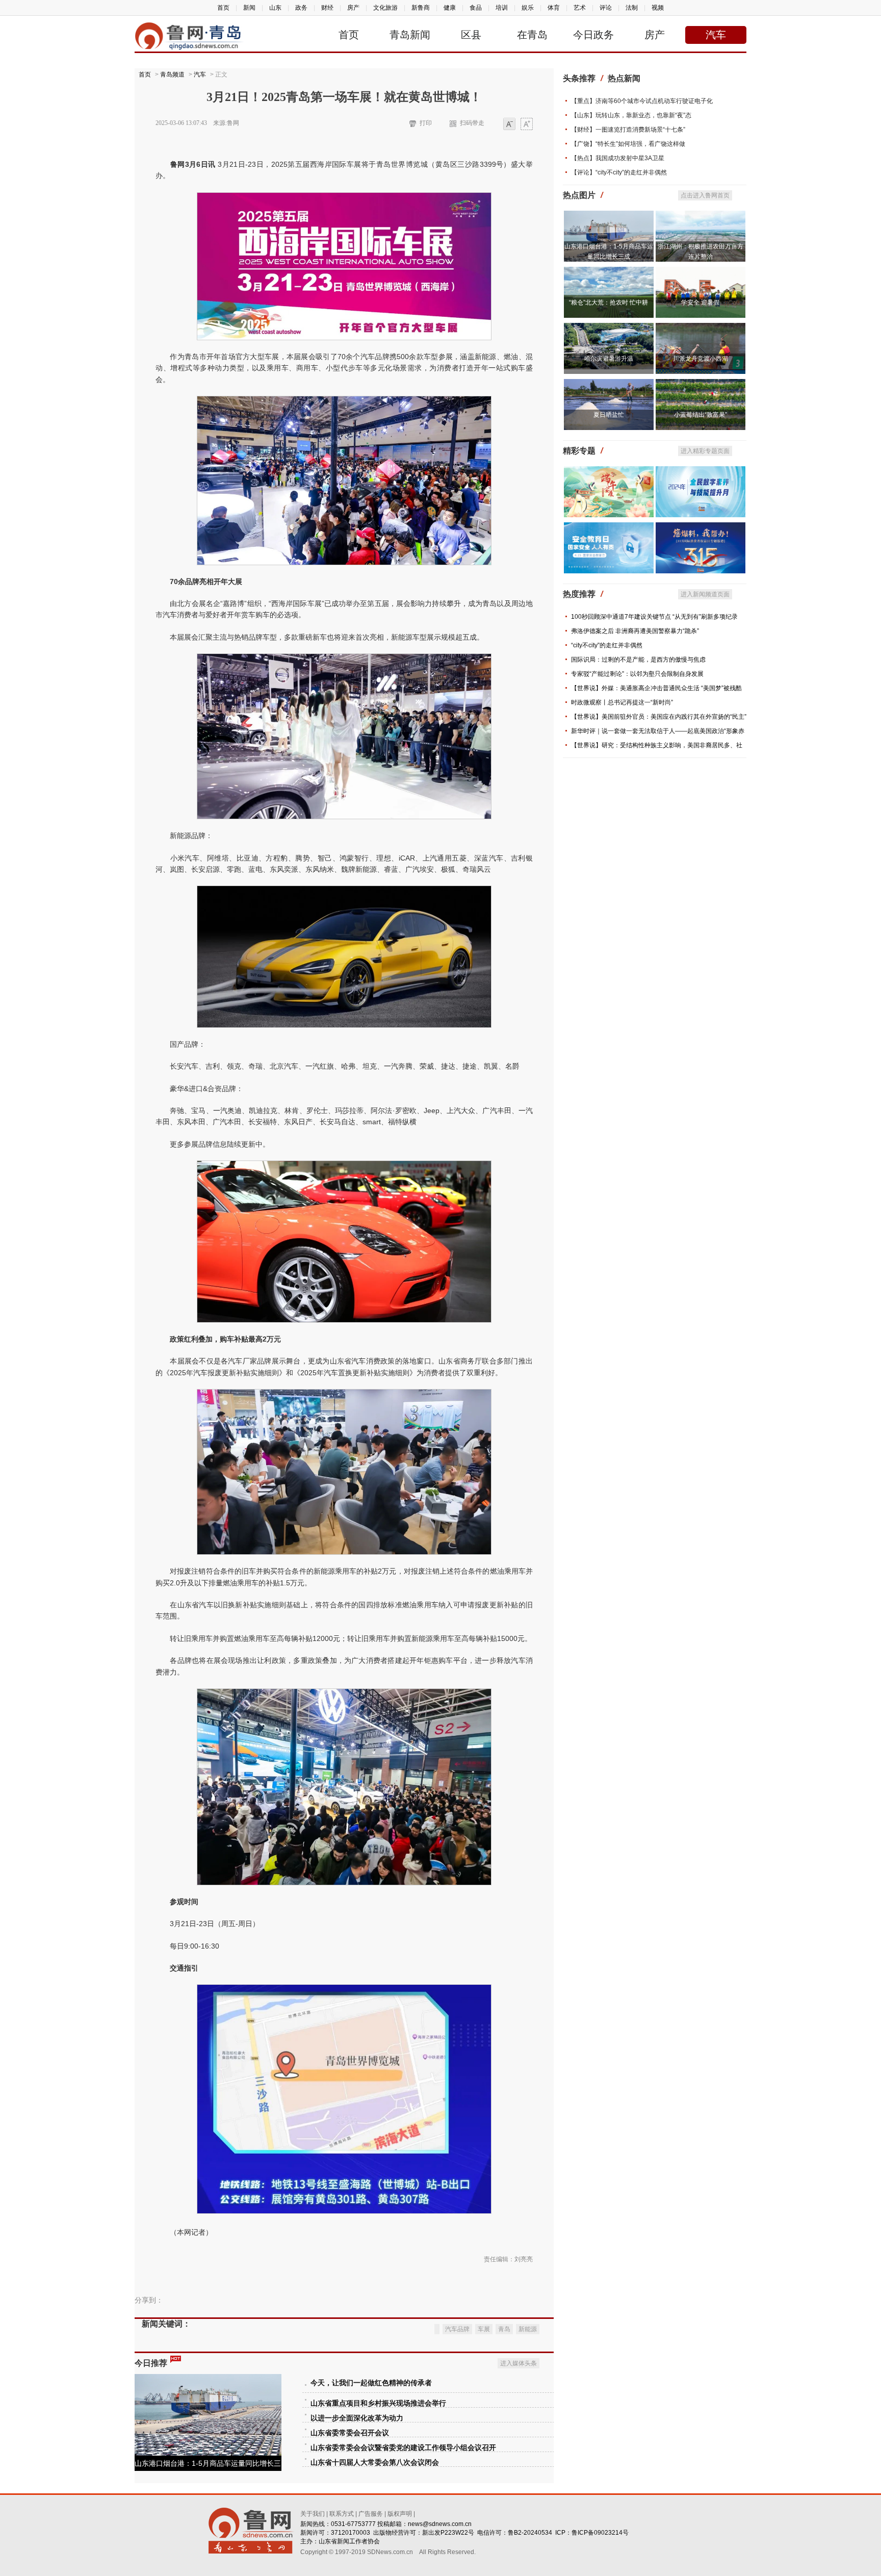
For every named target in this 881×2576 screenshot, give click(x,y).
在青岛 (532, 35)
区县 (471, 35)
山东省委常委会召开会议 (350, 2433)
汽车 (716, 35)
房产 (353, 8)
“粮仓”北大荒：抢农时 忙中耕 (608, 302)
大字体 (527, 125)
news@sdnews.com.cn (440, 2524)
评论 (606, 8)
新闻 (249, 8)
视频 (658, 8)
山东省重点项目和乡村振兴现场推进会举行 (378, 2403)
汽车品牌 (457, 2329)
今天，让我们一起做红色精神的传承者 (371, 2383)
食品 (476, 8)
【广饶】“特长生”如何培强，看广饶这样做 (628, 144)
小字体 (509, 125)
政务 (301, 8)
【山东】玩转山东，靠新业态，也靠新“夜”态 (631, 115)
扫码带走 (472, 123)
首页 (223, 8)
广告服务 (371, 2514)
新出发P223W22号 (448, 2533)
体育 (554, 8)
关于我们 (313, 2514)
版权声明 (400, 2514)
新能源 (528, 2329)
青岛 (504, 2329)
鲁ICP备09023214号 (600, 2533)
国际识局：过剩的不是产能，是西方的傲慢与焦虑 (638, 660)
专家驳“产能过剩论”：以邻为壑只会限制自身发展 (637, 674)
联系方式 (342, 2514)
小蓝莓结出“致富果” (701, 415)
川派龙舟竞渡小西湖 (701, 359)
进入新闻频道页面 (705, 594)
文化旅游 (385, 8)
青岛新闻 (410, 35)
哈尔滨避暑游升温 (609, 359)
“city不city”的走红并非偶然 (607, 645)
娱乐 (528, 8)
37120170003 (351, 2533)
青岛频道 (172, 74)
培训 (502, 8)
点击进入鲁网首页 (705, 195)
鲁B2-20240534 (530, 2533)
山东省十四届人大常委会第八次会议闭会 (375, 2463)
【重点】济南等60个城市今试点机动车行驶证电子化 (642, 101)
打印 (426, 123)
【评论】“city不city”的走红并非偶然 (619, 172)
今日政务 (593, 35)
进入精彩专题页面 (705, 451)
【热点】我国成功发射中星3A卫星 (618, 158)
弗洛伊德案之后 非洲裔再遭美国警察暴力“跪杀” (635, 631)
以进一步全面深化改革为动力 (357, 2418)
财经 (327, 8)
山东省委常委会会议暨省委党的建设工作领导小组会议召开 (403, 2448)
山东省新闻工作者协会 (349, 2541)
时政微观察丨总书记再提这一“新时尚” (622, 702)
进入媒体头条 (519, 2363)
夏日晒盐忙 (609, 415)
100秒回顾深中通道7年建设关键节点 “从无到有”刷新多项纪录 (654, 617)
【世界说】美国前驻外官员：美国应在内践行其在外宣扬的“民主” (659, 717)
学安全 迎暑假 (700, 302)
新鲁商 (421, 8)
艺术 (580, 8)
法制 (632, 8)
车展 (484, 2329)
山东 (275, 8)
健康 (450, 8)
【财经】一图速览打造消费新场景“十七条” (628, 130)
